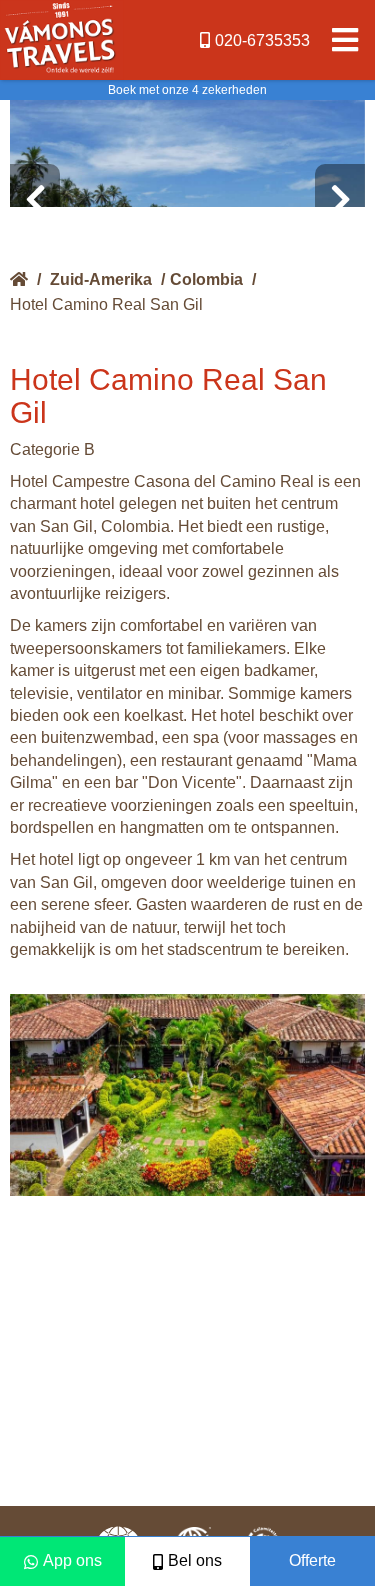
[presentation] (35, 200)
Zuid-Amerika (101, 279)
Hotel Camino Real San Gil (106, 304)
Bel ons (195, 1560)
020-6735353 (262, 40)
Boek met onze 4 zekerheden (187, 90)
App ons (72, 1560)
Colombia (206, 279)
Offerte (312, 1560)
